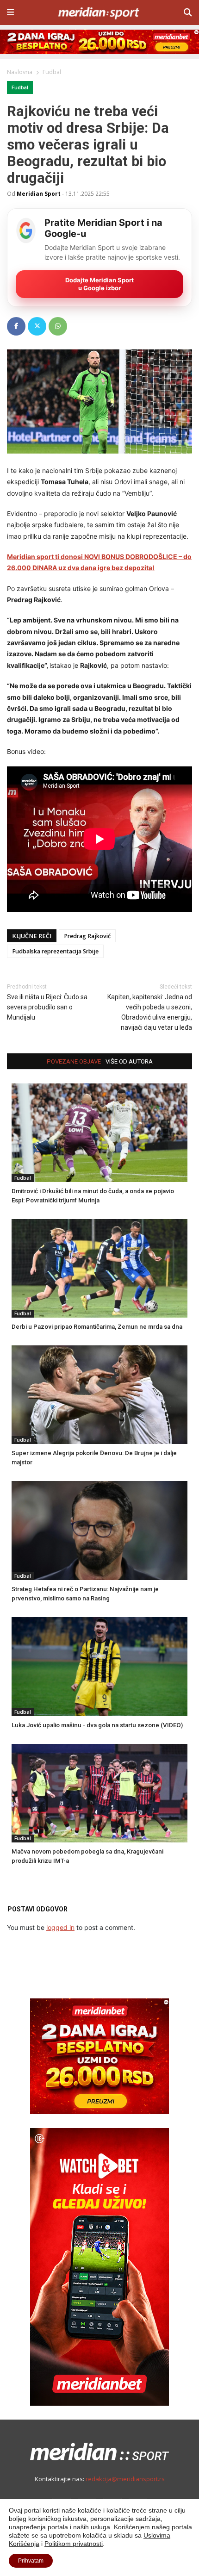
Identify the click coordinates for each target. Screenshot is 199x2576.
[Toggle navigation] (10, 12)
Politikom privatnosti (74, 2544)
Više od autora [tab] (129, 1061)
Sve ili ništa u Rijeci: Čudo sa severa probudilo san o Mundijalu (47, 1007)
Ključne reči (32, 936)
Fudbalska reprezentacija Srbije (55, 951)
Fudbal (20, 88)
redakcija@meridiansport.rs (125, 2479)
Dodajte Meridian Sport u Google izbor (99, 284)
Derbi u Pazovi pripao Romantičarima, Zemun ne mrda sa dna (97, 1327)
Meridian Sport (39, 193)
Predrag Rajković (87, 936)
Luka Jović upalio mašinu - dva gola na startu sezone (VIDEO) (97, 1725)
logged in (60, 1927)
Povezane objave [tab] (74, 1061)
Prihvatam (31, 2561)
